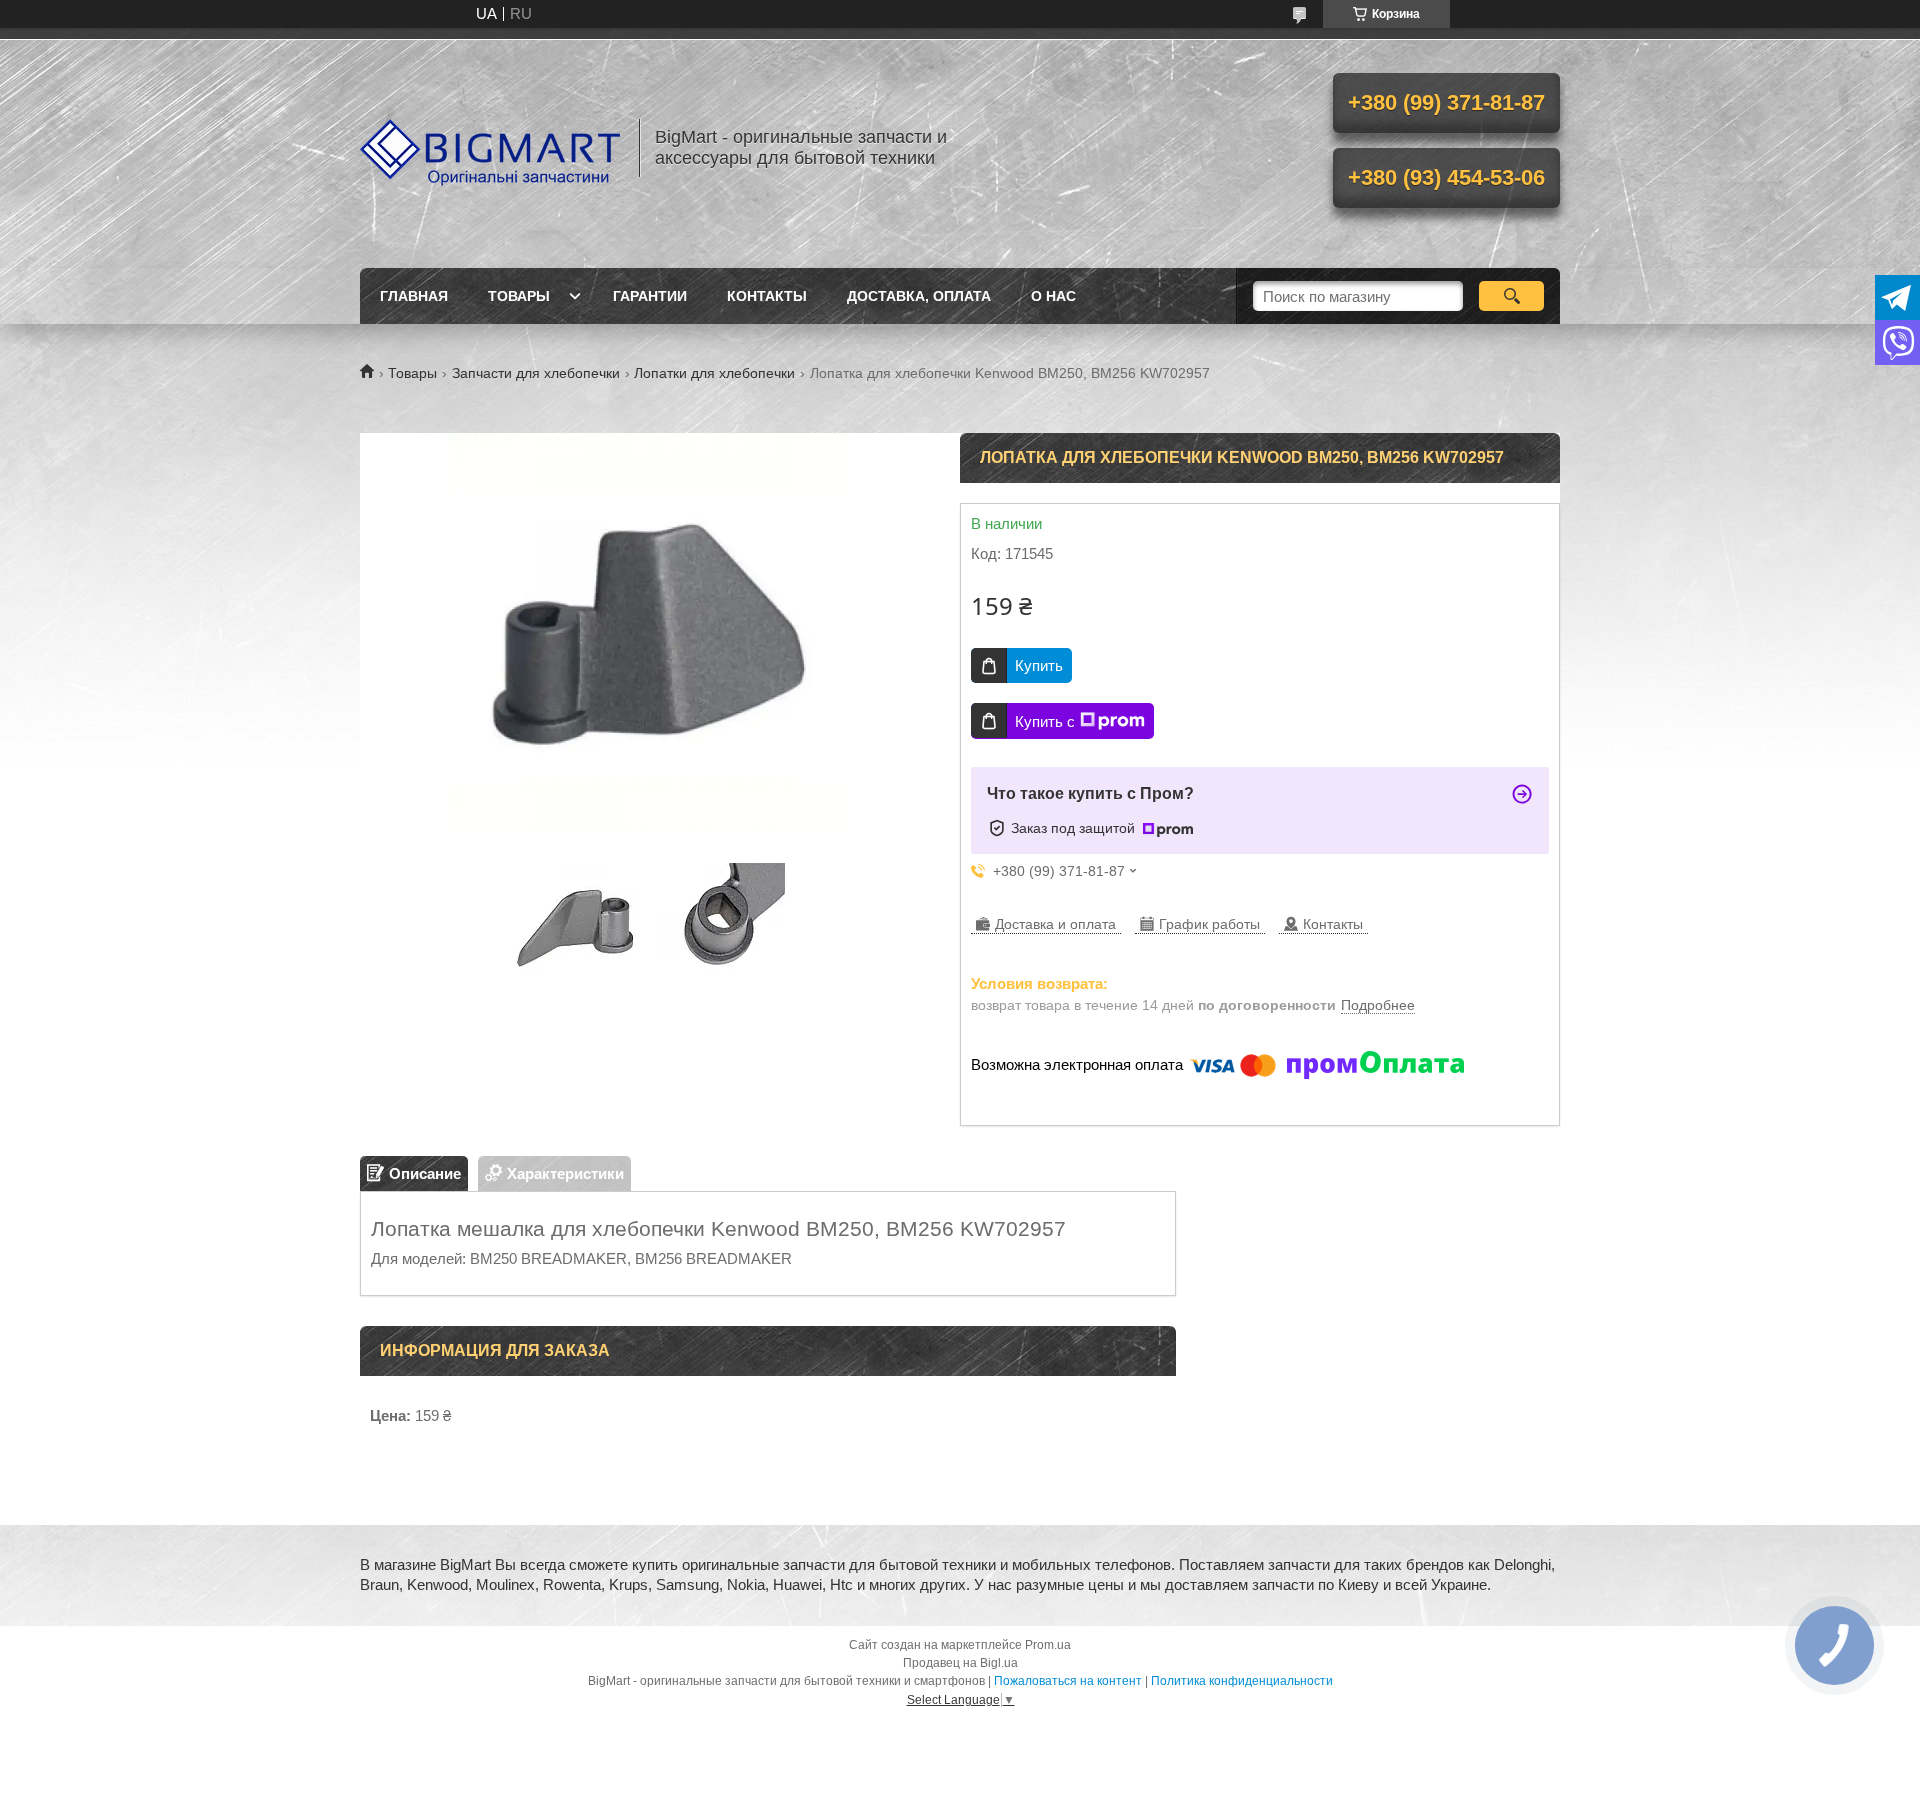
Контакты (767, 296)
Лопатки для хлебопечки (714, 373)
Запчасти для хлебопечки (536, 373)
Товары (519, 296)
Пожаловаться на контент (1068, 1681)
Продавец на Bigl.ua (960, 1663)
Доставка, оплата (919, 296)
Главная (414, 296)
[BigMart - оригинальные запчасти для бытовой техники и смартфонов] (490, 148)
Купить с (1045, 721)
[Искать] (1511, 296)
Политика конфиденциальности (1242, 1681)
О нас (1053, 296)
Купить (1039, 665)
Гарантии (650, 296)
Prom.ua (1048, 1645)
